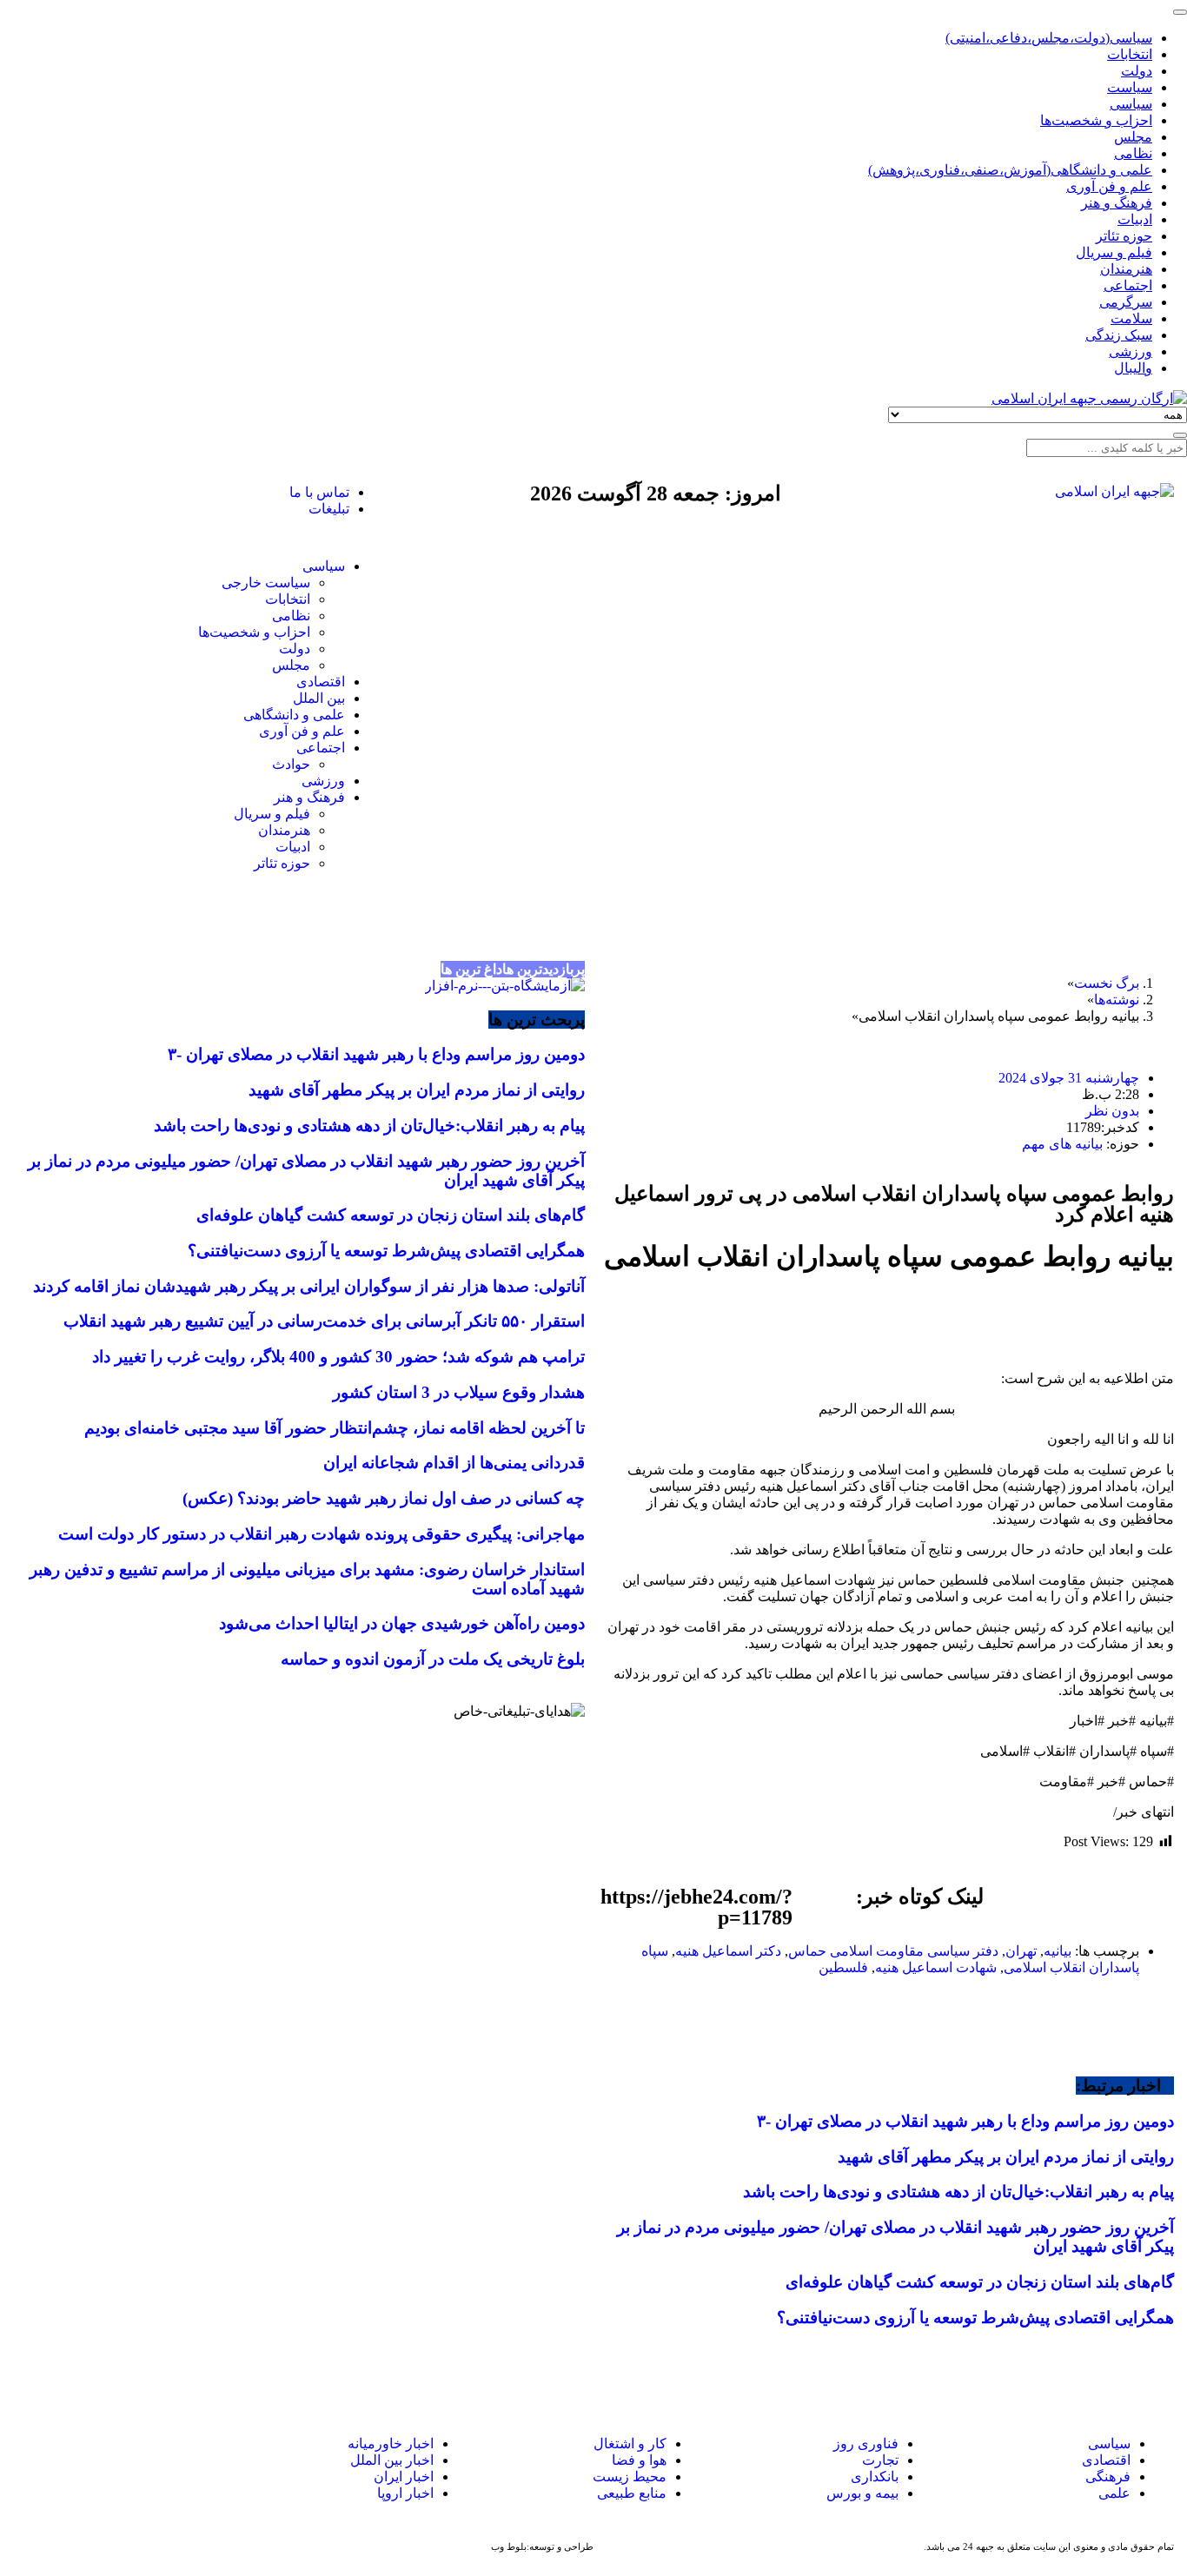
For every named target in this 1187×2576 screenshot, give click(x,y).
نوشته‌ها (1117, 1000)
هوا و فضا (639, 2460)
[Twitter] (175, 492)
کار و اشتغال (630, 2444)
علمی (1114, 2493)
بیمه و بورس (862, 2493)
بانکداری (875, 2477)
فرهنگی (1108, 2477)
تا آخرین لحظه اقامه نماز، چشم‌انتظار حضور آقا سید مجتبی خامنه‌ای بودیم (335, 1428)
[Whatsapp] (129, 2460)
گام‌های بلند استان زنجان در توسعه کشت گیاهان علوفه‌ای (980, 2282)
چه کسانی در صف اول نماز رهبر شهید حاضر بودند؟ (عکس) (384, 1498)
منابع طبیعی (632, 2493)
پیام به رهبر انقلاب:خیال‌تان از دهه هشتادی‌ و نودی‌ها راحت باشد (958, 2192)
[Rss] (81, 492)
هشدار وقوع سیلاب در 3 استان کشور (459, 1392)
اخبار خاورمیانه (391, 2444)
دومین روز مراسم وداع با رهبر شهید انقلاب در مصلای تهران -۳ (965, 2121)
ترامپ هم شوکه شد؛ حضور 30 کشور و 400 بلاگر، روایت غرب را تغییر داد (338, 1357)
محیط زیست (630, 2477)
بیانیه (1058, 1951)
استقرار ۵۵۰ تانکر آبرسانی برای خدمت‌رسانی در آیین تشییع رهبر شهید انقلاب (324, 1321)
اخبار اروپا (405, 2493)
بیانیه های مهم (1062, 1144)
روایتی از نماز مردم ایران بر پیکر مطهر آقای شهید (1006, 2157)
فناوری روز (866, 2444)
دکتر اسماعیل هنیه (728, 1951)
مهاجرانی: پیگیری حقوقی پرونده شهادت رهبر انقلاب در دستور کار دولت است (322, 1534)
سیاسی (1107, 2444)
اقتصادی (1106, 2460)
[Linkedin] (43, 2460)
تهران (1021, 1951)
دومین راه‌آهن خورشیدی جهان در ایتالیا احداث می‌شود (402, 1623)
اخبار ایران (404, 2477)
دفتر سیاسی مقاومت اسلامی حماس (893, 1951)
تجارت (880, 2460)
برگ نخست (1107, 983)
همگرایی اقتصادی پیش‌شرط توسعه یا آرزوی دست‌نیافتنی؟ (975, 2318)
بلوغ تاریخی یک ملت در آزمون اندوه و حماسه (433, 1659)
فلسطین (843, 1967)
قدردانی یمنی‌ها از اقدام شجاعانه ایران (454, 1463)
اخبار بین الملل (392, 2460)
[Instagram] (128, 492)
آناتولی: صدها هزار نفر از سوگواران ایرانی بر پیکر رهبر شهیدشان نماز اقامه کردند (309, 1286)
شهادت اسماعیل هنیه (936, 1967)
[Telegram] (86, 2460)
